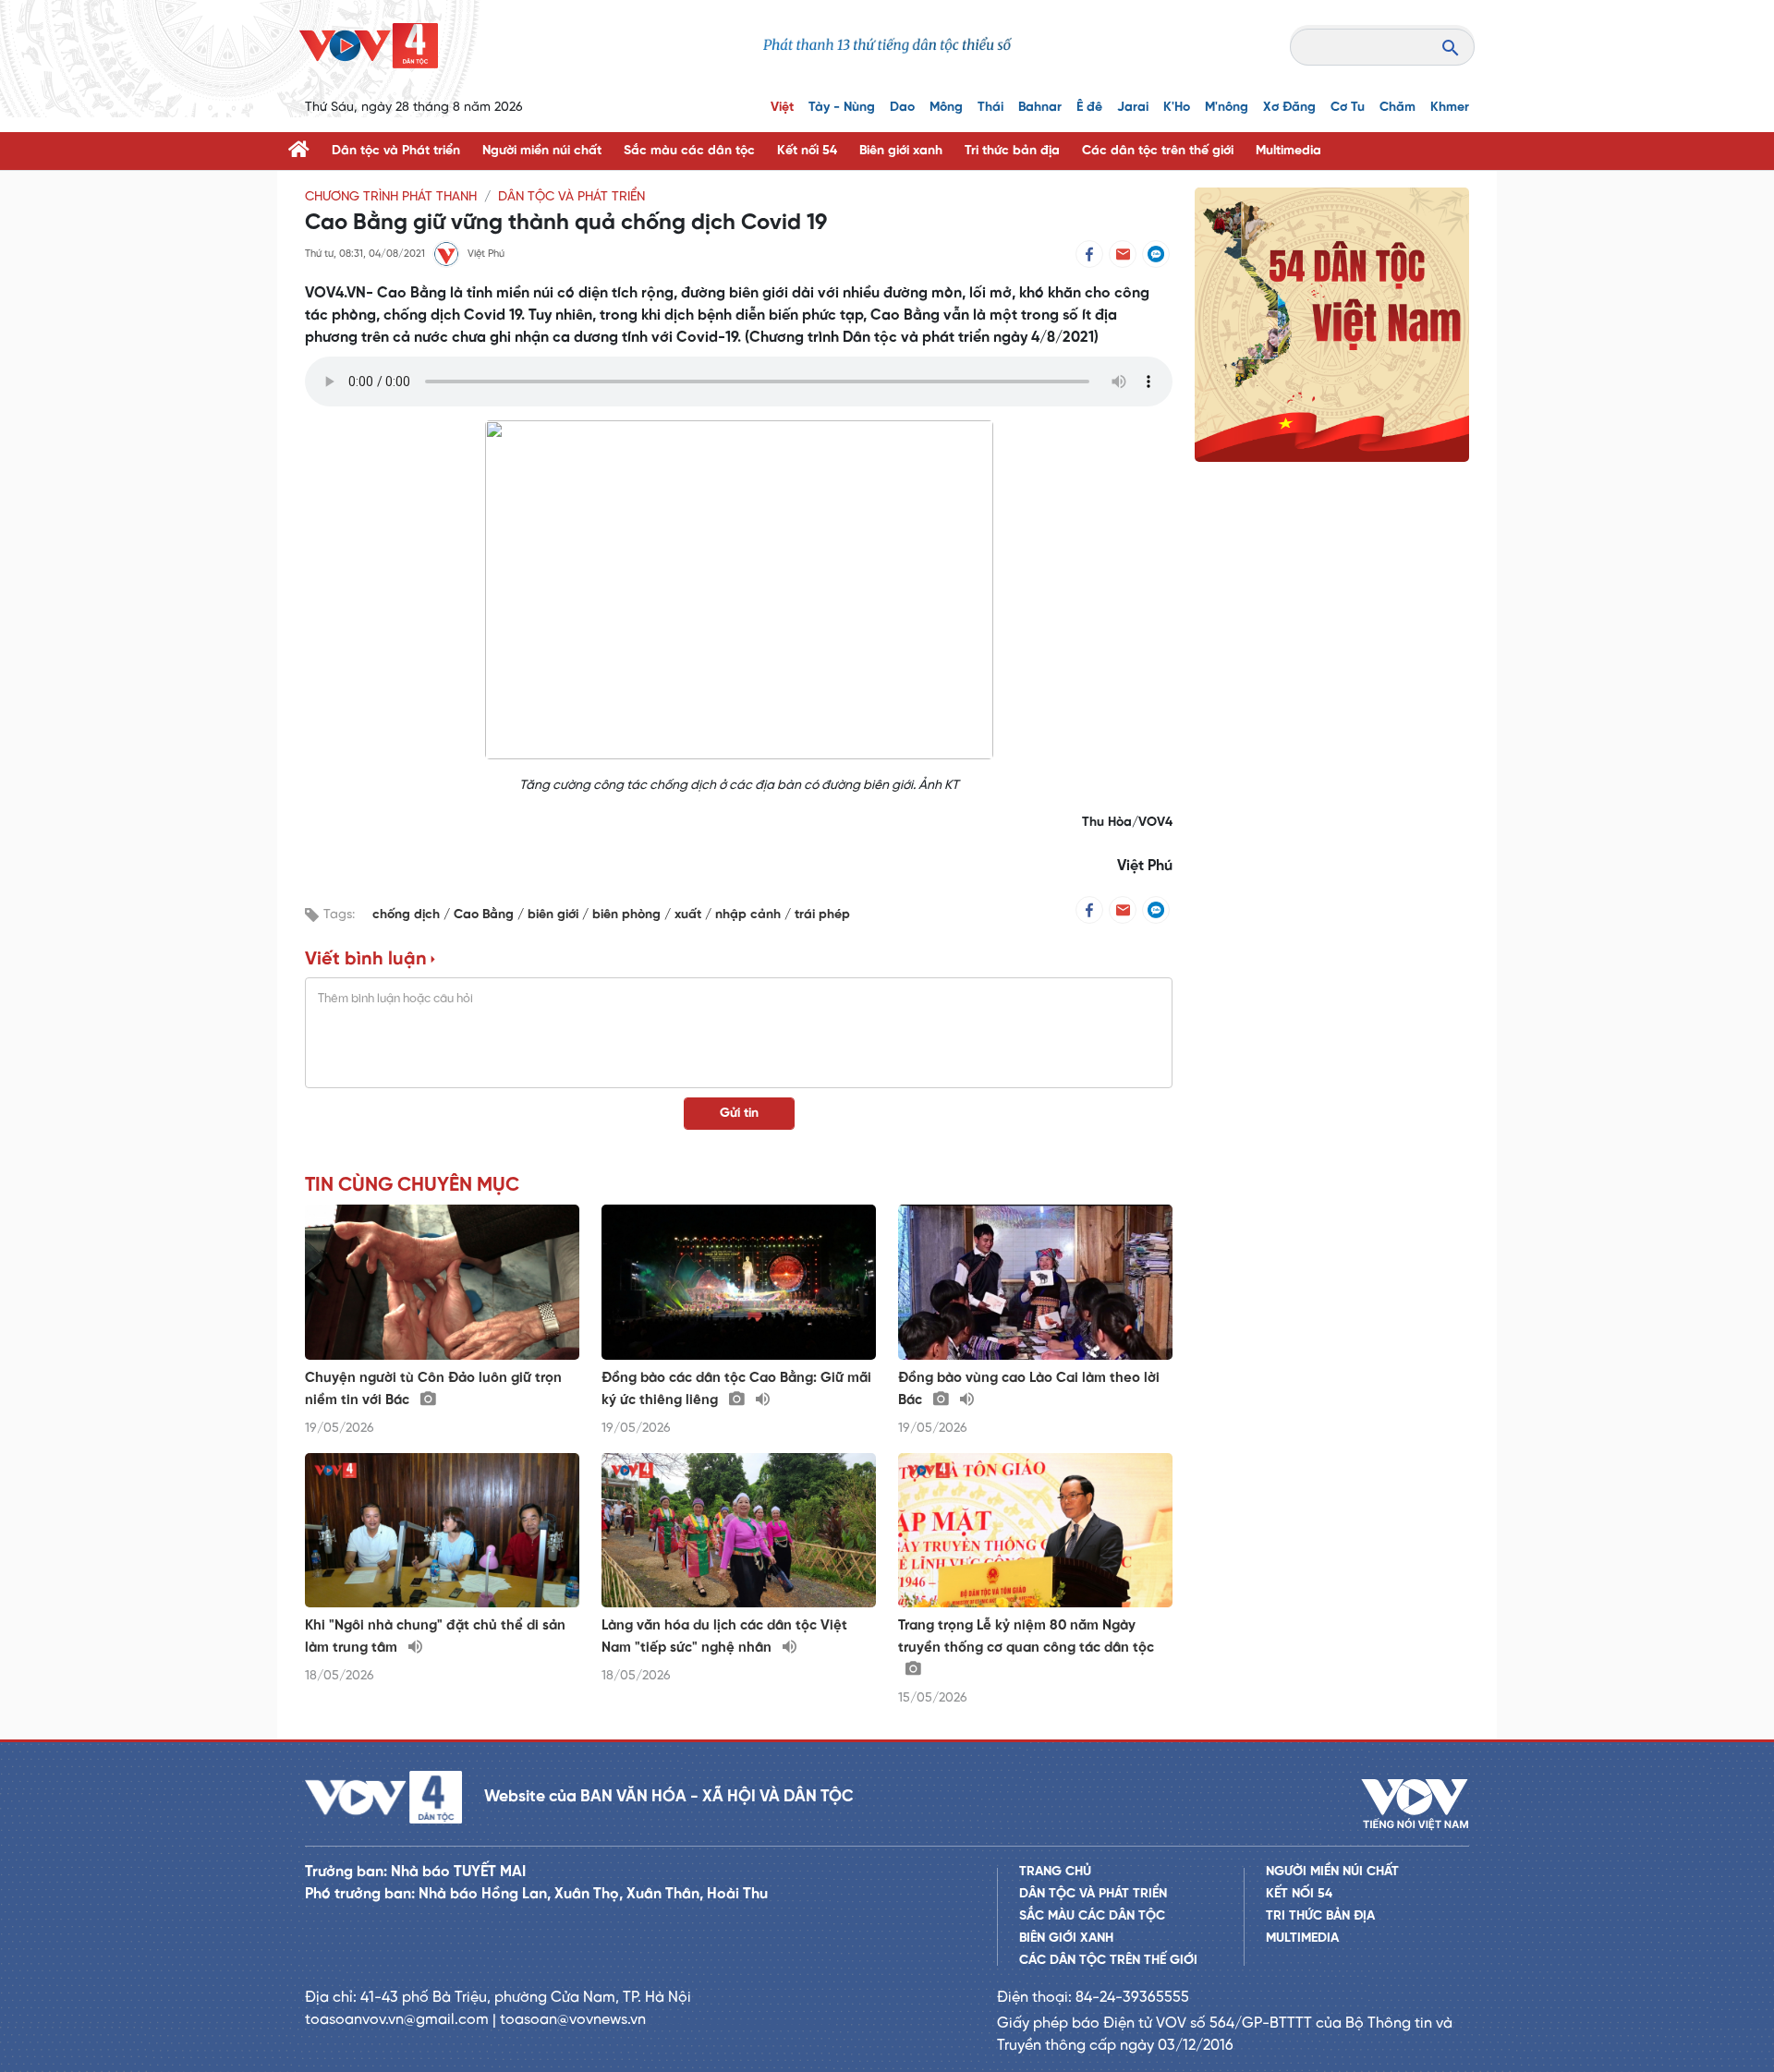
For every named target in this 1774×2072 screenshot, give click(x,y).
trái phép (822, 915)
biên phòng (628, 915)
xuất (690, 915)
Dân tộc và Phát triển (396, 151)
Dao (902, 108)
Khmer (1450, 108)
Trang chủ (1055, 1872)
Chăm (1397, 108)
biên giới (555, 915)
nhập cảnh (750, 915)
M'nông (1227, 108)
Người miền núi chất (542, 151)
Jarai (1133, 108)
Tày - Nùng (842, 108)
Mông (946, 108)
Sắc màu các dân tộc (689, 151)
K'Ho (1177, 108)
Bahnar (1040, 108)
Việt (782, 108)
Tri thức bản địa (1012, 151)
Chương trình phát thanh (391, 197)
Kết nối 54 (807, 151)
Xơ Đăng (1289, 108)
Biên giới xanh (901, 151)
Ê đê (1089, 108)
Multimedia (1288, 151)
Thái (990, 108)
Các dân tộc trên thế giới (1158, 151)
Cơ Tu (1348, 108)
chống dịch (408, 915)
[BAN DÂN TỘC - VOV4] (369, 46)
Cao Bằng (486, 915)
